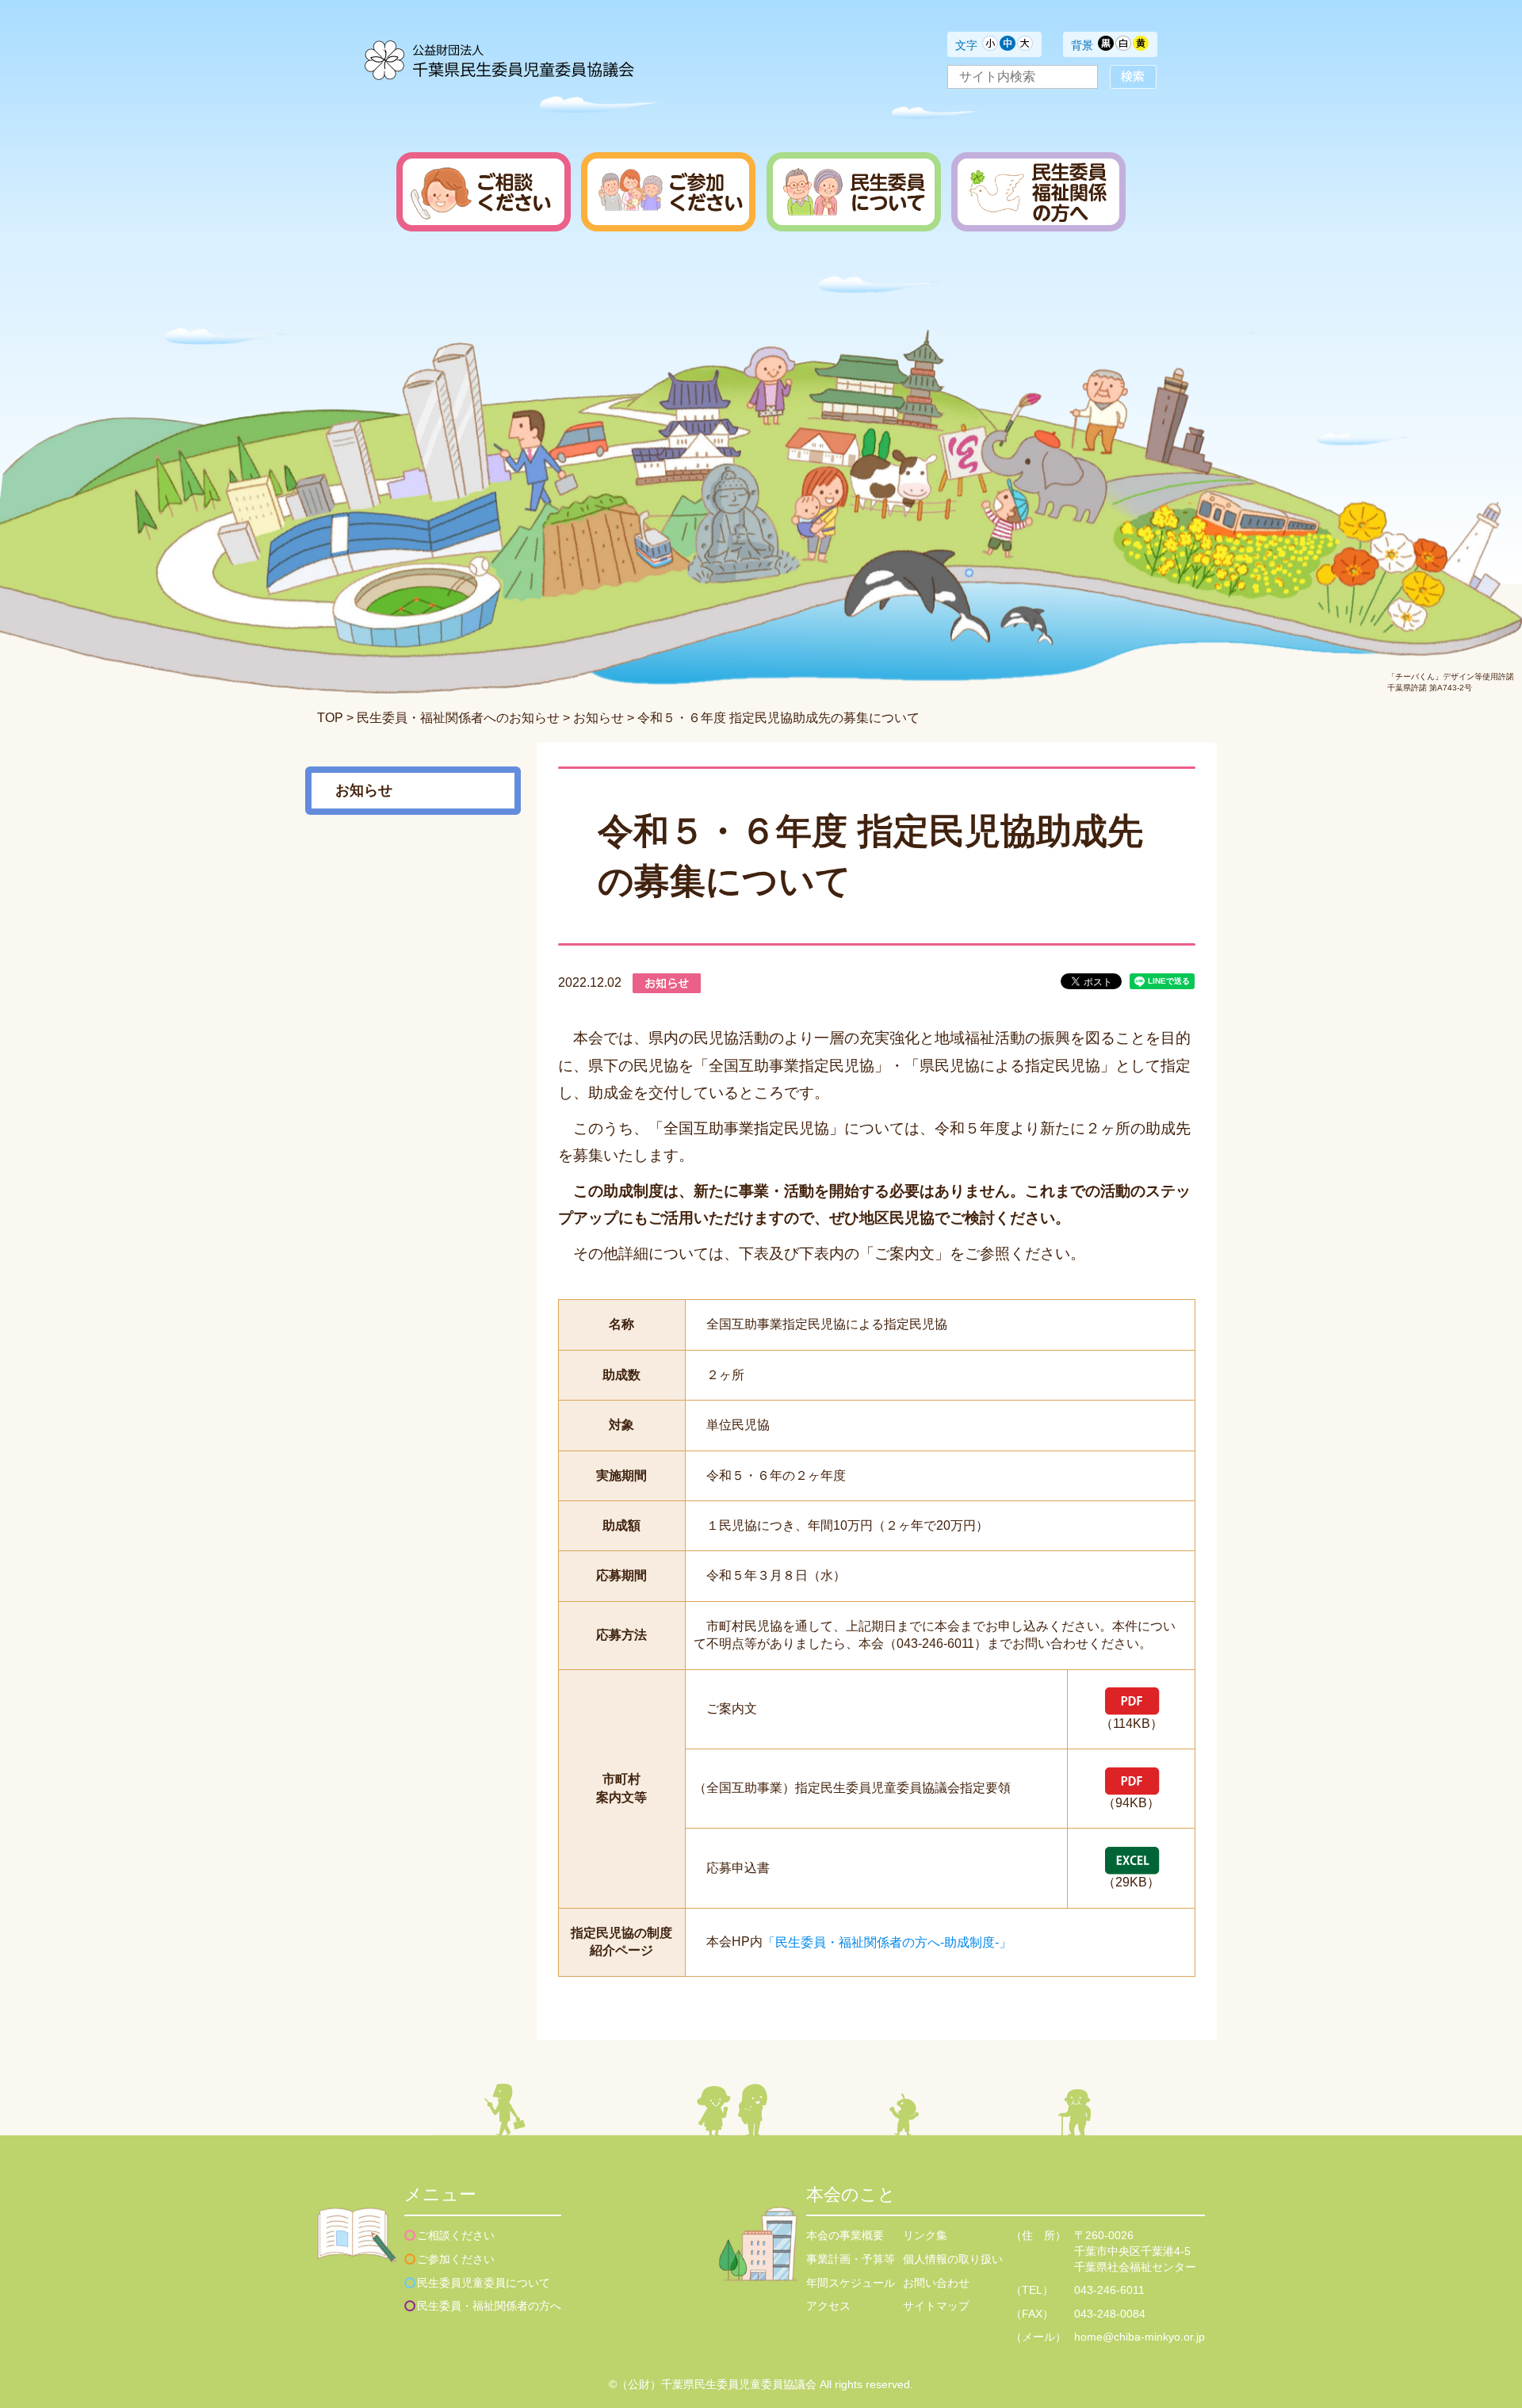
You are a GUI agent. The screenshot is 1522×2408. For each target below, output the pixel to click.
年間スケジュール (851, 2283)
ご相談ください (456, 2235)
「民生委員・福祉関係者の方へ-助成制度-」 (887, 1942)
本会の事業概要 (845, 2235)
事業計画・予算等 (851, 2259)
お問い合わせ (936, 2283)
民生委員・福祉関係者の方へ (489, 2306)
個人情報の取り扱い (953, 2259)
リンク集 (925, 2235)
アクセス (828, 2306)
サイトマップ (936, 2306)
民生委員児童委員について (484, 2283)
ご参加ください (456, 2259)
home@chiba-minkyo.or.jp (1140, 2337)
